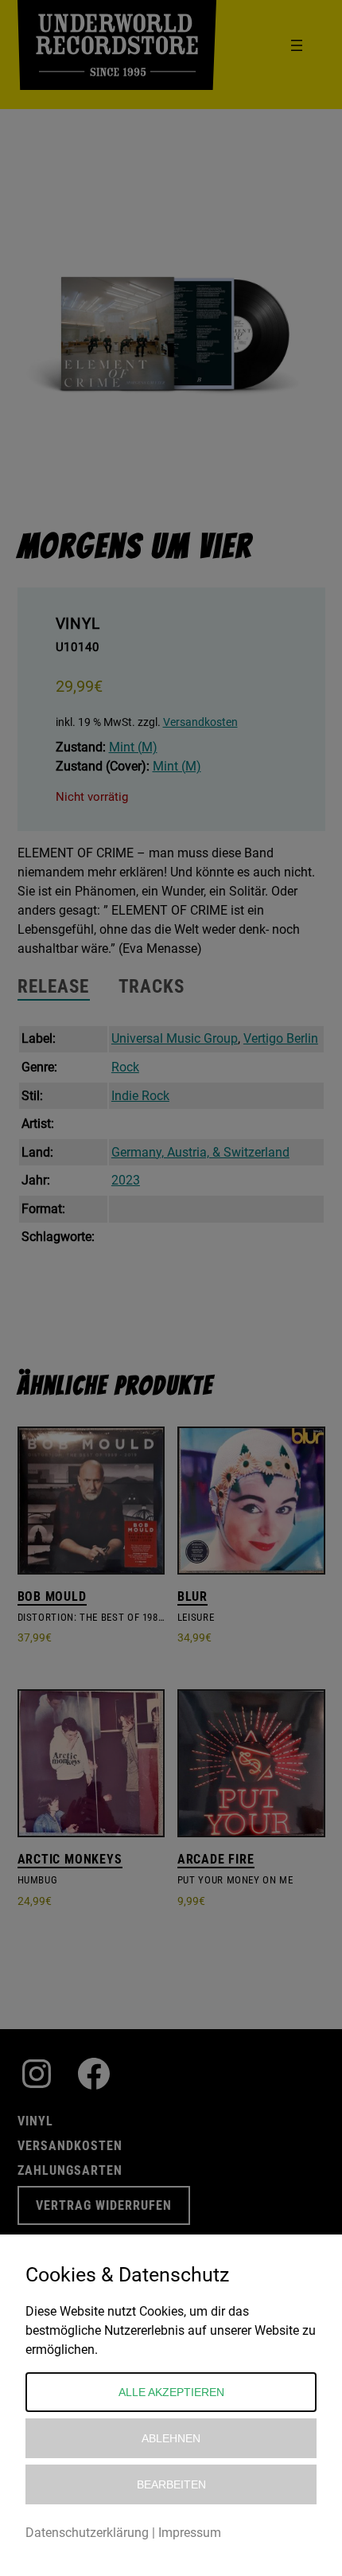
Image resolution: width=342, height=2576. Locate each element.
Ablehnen (171, 2438)
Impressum (190, 2533)
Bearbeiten (171, 2484)
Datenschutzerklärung (87, 2533)
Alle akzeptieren (171, 2392)
